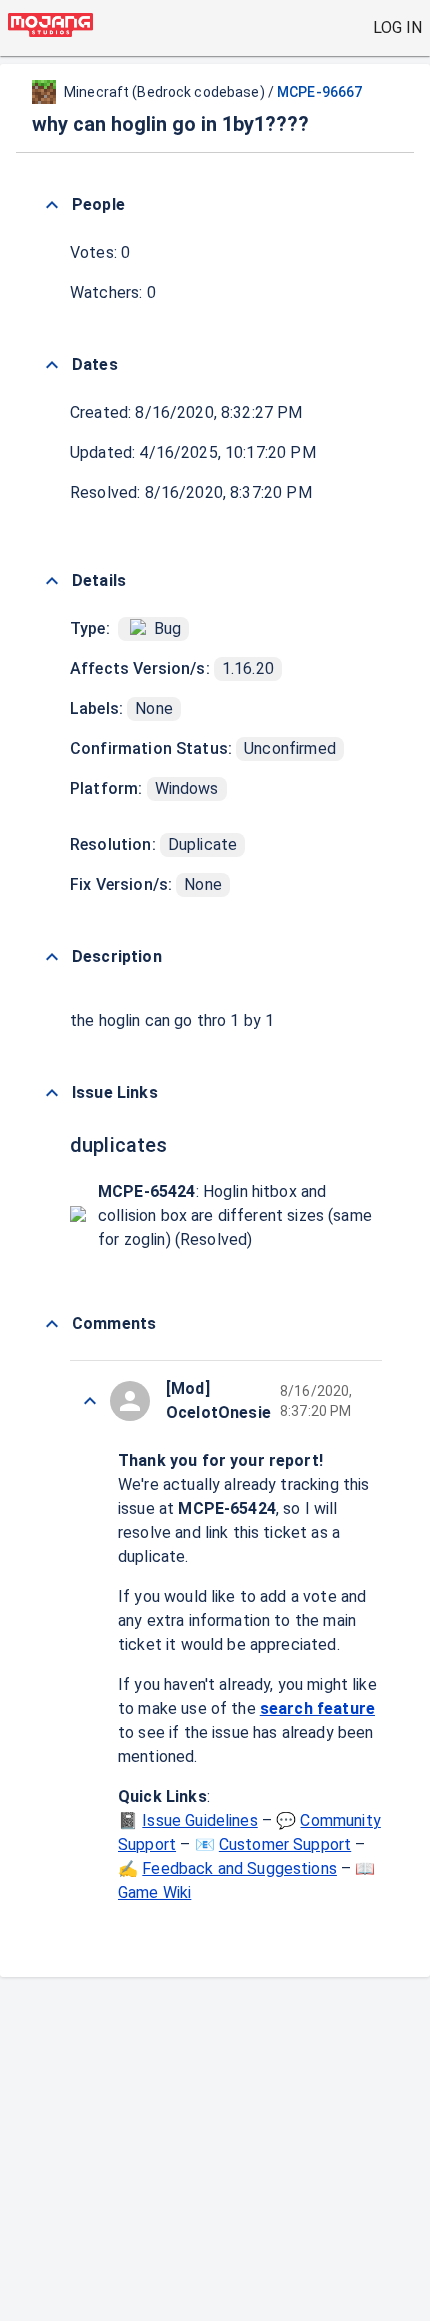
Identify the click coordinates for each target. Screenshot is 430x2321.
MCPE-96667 (319, 92)
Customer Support (285, 1844)
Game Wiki (154, 1892)
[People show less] (52, 205)
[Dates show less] (52, 365)
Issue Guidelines (199, 1820)
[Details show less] (52, 581)
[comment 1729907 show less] (90, 1401)
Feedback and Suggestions (239, 1868)
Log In (397, 27)
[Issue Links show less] (52, 1093)
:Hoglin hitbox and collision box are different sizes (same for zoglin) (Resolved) (235, 1215)
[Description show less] (52, 957)
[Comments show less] (52, 1324)
